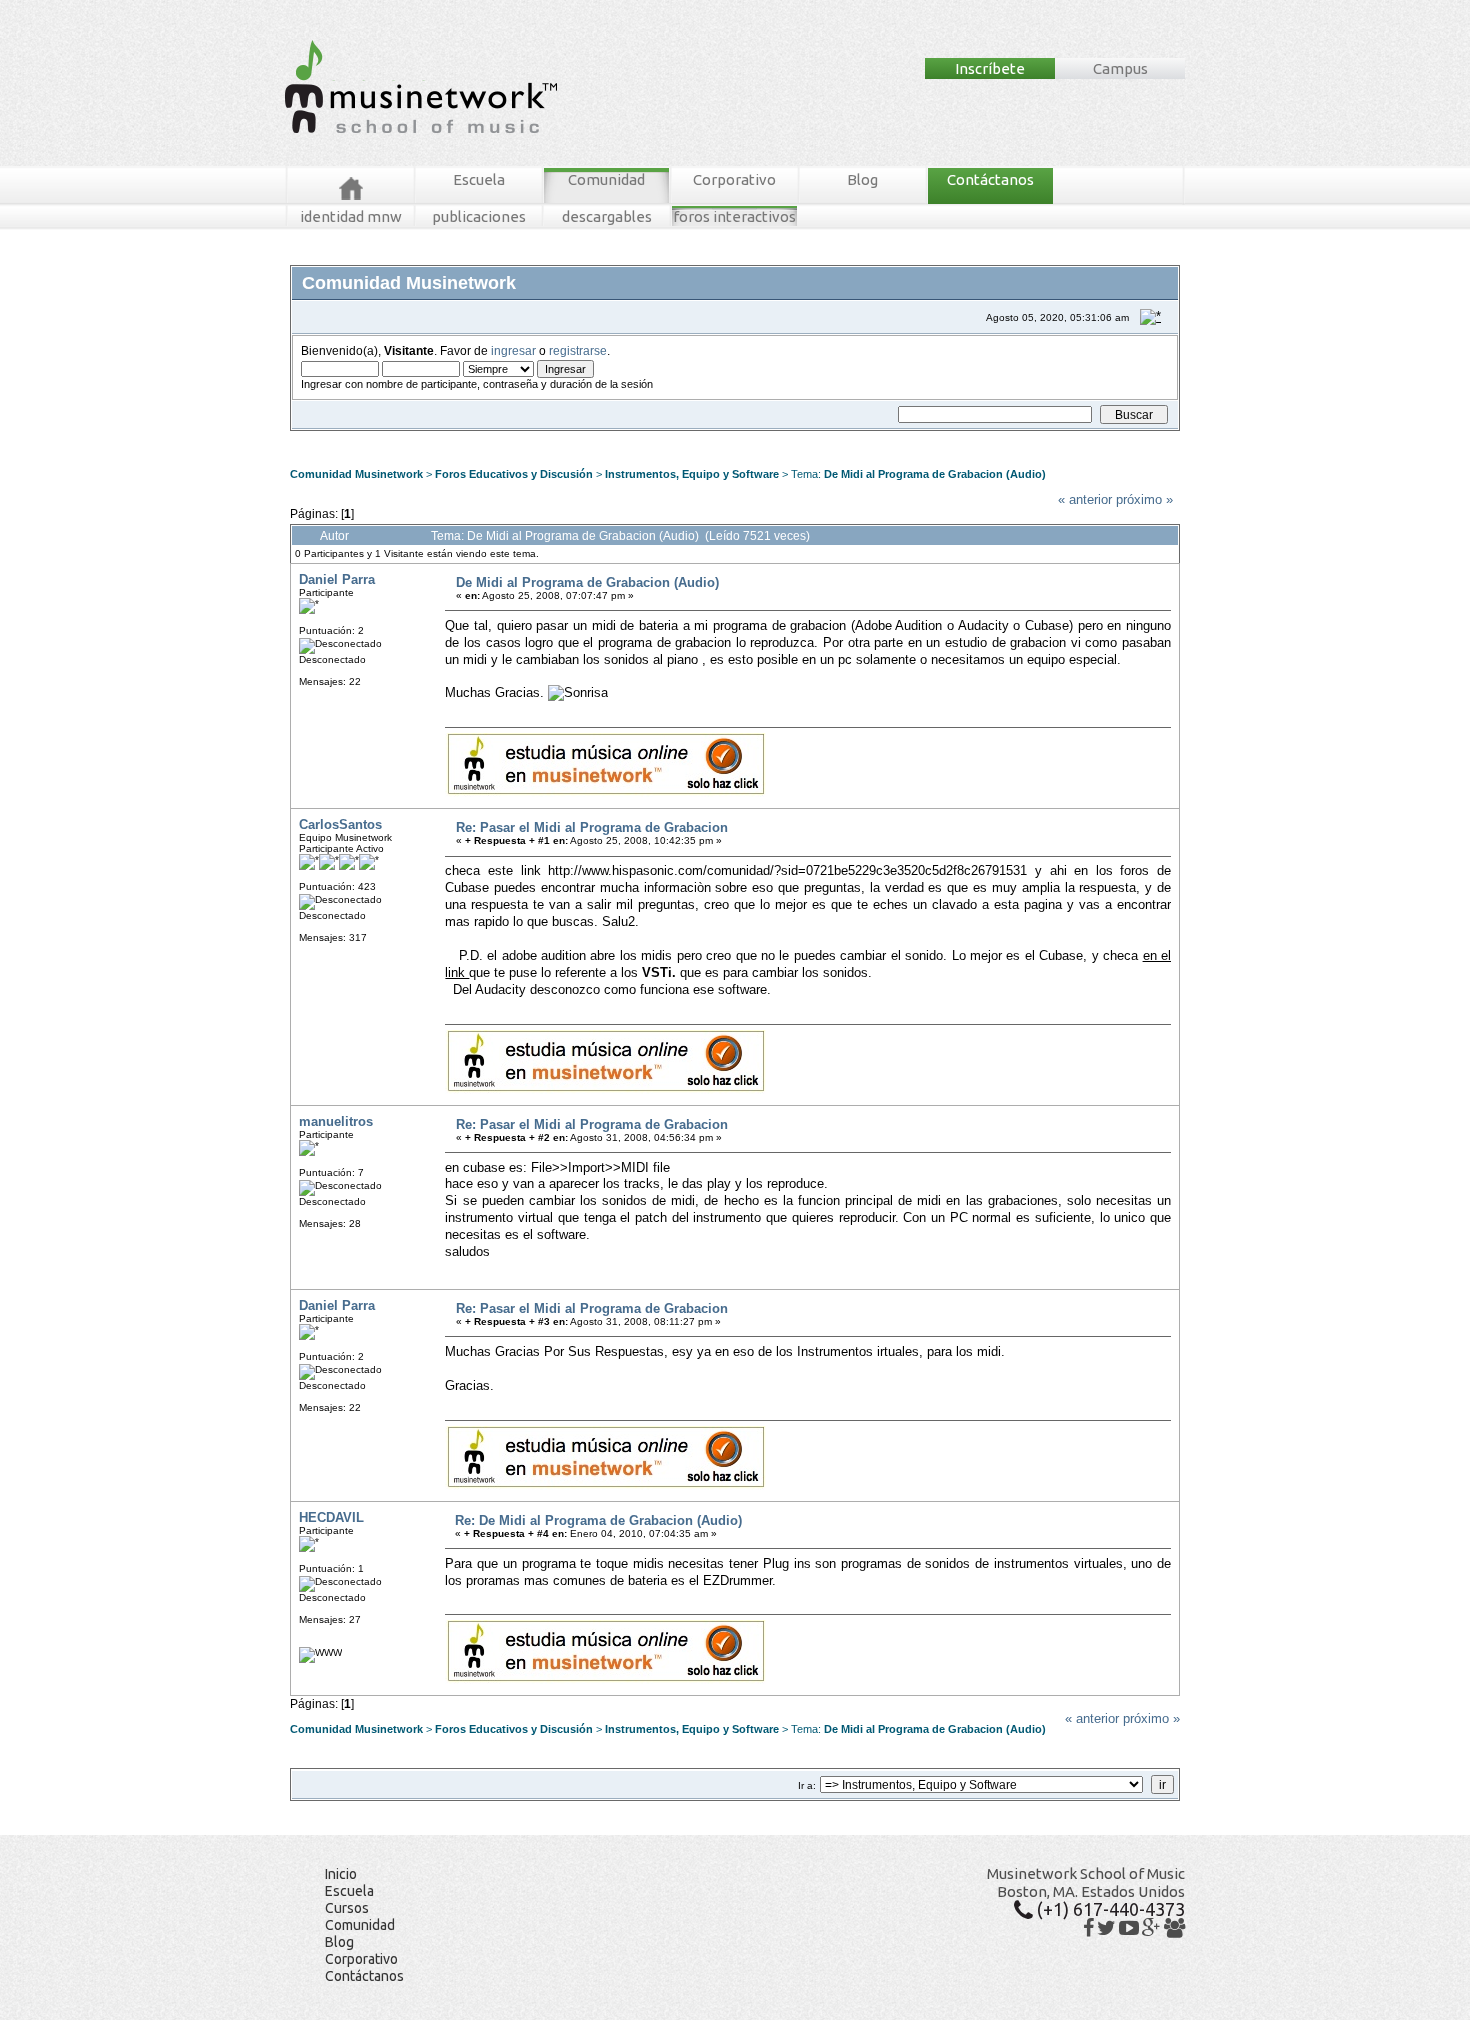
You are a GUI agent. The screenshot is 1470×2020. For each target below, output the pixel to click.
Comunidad (606, 179)
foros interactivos (734, 216)
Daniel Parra (337, 579)
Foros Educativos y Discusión (514, 474)
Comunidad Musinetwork (356, 474)
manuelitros (336, 1121)
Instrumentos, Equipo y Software (692, 474)
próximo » (1144, 499)
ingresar (513, 350)
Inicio (341, 1874)
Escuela (479, 179)
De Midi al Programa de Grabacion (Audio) (935, 474)
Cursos (347, 1908)
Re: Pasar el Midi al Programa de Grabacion (592, 827)
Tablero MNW (537, 438)
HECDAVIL (331, 1517)
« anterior (1085, 499)
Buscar (481, 438)
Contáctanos (990, 179)
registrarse (578, 350)
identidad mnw (351, 216)
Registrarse (650, 438)
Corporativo (734, 179)
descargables (607, 216)
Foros (333, 438)
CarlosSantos (340, 824)
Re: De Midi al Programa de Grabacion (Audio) (598, 1520)
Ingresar (595, 438)
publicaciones (479, 216)
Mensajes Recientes (409, 438)
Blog (862, 179)
